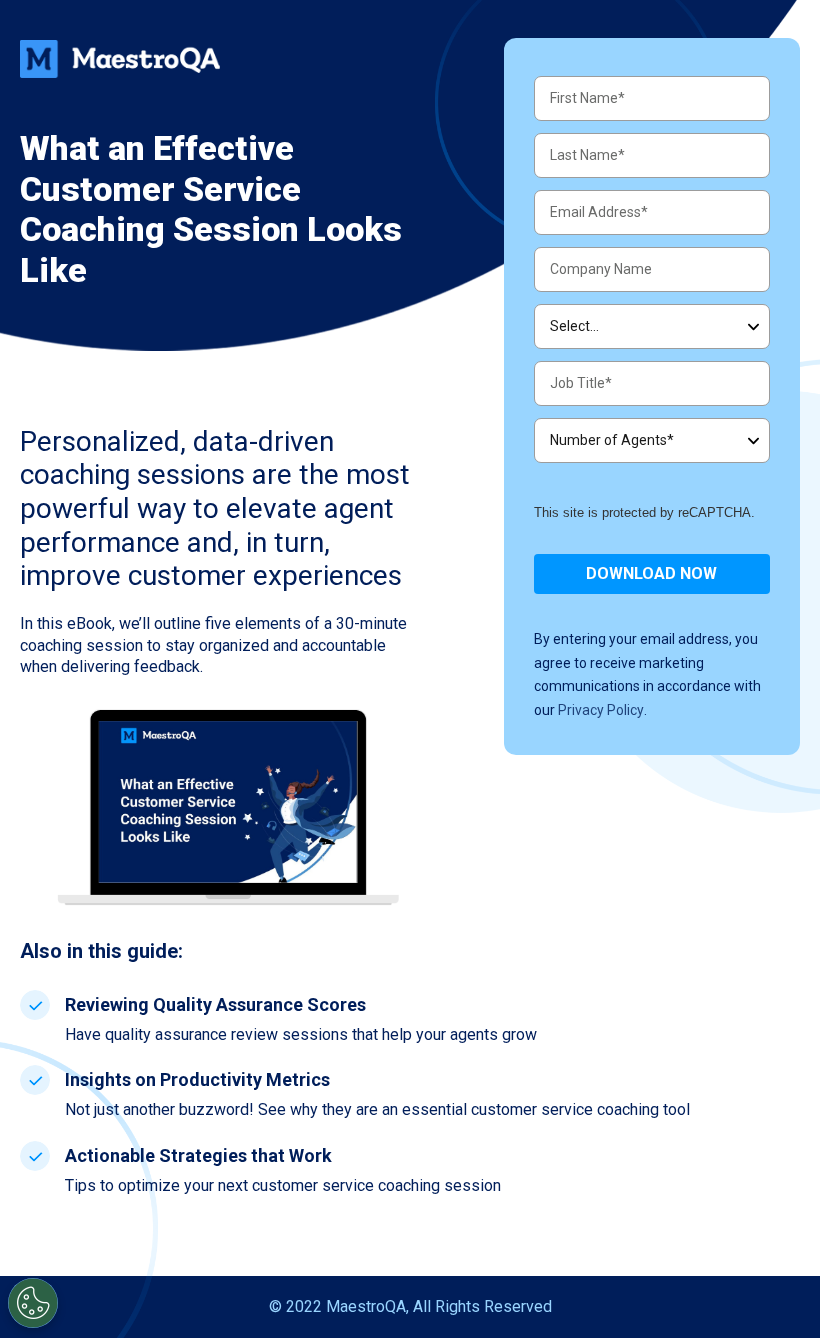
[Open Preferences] (33, 1303)
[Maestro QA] (120, 59)
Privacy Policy (601, 710)
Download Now (651, 573)
